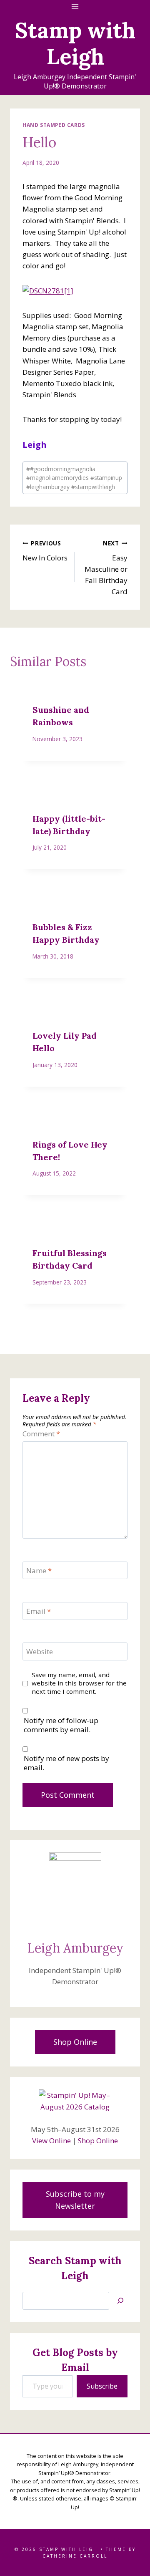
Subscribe (102, 2386)
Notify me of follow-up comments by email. (61, 1725)
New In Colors (45, 551)
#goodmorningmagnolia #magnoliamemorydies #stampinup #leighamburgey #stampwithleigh (74, 478)
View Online (51, 2141)
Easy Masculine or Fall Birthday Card (106, 568)
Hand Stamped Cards (54, 125)
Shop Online (98, 2141)
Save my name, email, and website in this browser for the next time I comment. (79, 1683)
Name (39, 1571)
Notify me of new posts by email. (66, 1763)
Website (40, 1652)
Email (39, 1611)
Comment (41, 1434)
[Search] (120, 2301)
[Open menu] (75, 6)
